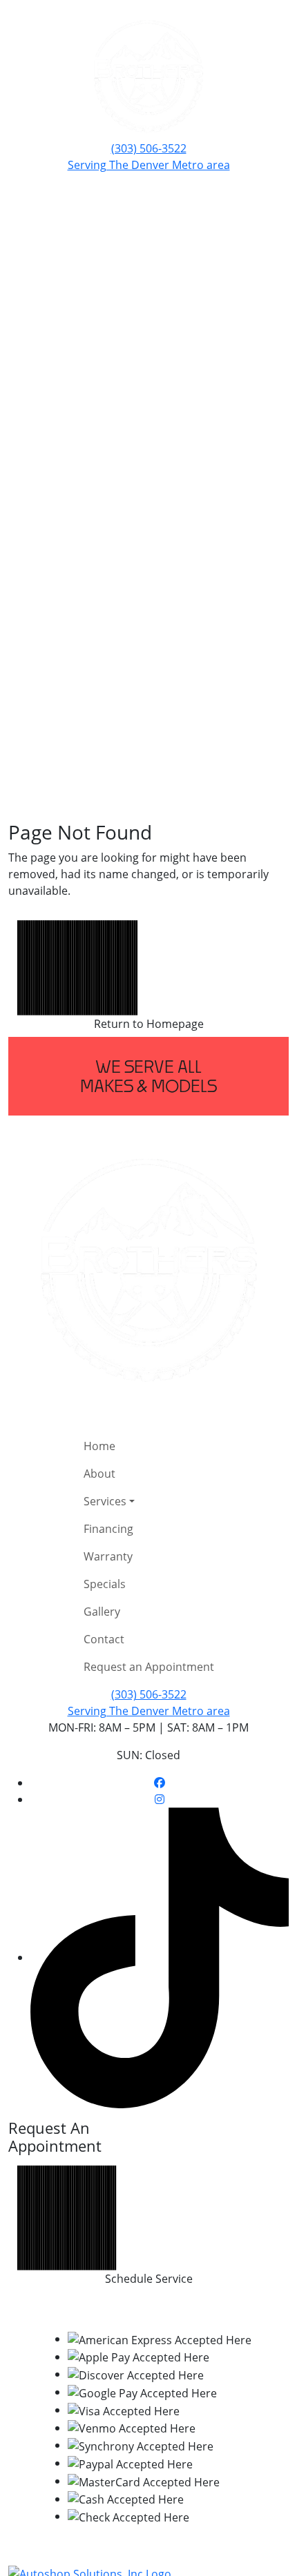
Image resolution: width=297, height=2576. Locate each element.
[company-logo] (148, 76)
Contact (104, 1639)
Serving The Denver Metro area (149, 165)
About (99, 1474)
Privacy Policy (191, 2311)
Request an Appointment (149, 1667)
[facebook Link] (160, 1783)
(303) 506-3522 (149, 148)
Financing (108, 1529)
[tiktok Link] (160, 1957)
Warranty (108, 1556)
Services (105, 1501)
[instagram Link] (160, 1799)
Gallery (102, 1612)
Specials (105, 1584)
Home (99, 1446)
